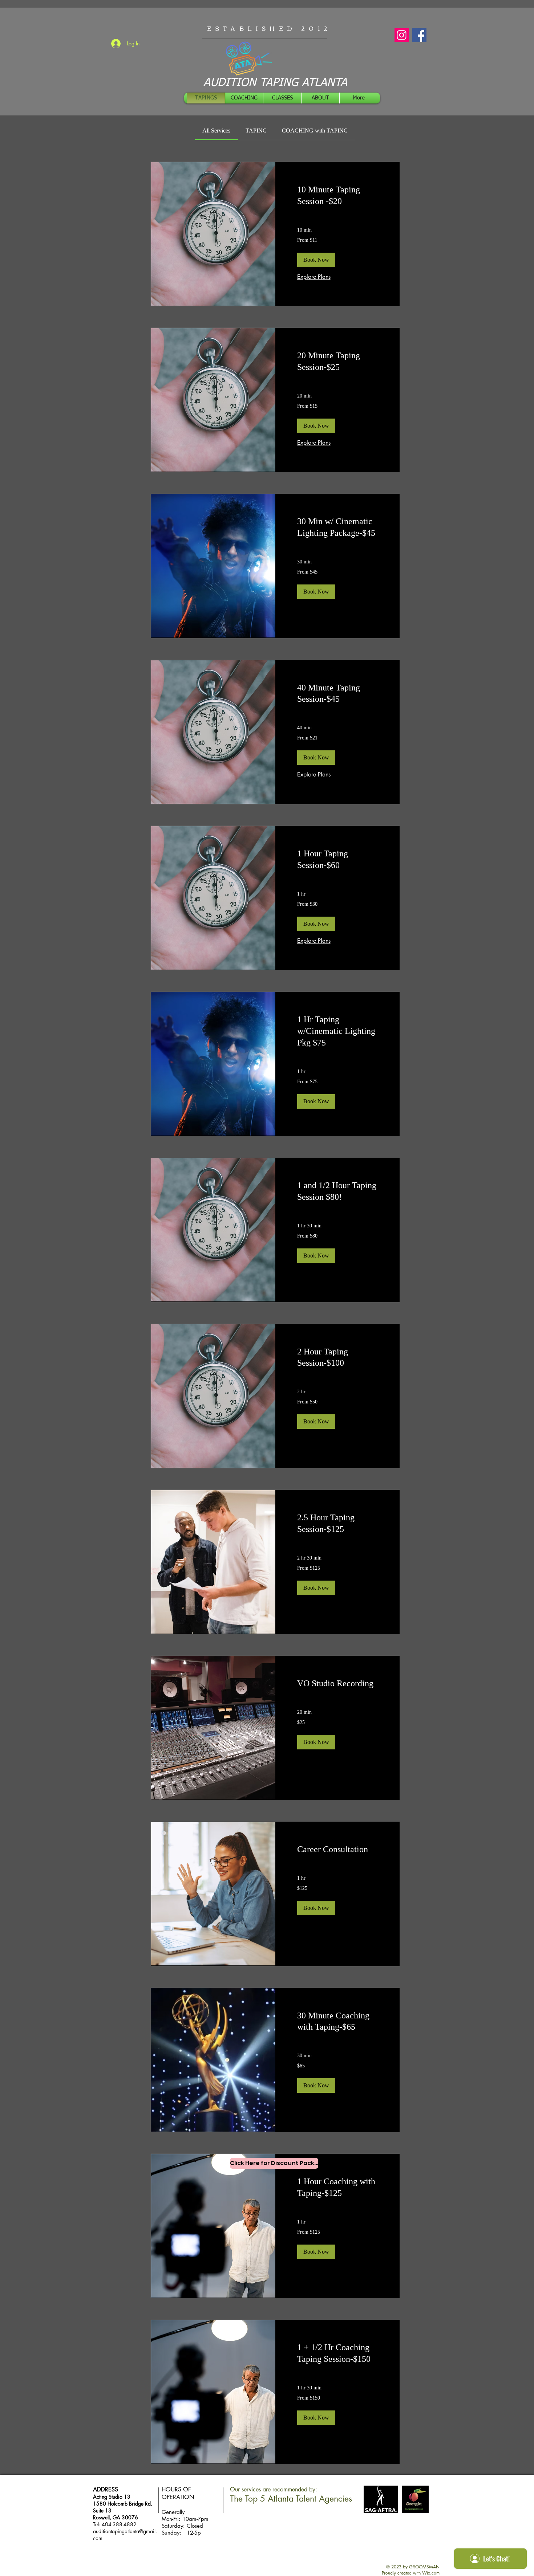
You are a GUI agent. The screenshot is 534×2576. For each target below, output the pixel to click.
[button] (316, 260)
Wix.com (431, 2573)
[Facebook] (419, 35)
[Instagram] (402, 35)
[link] (216, 131)
